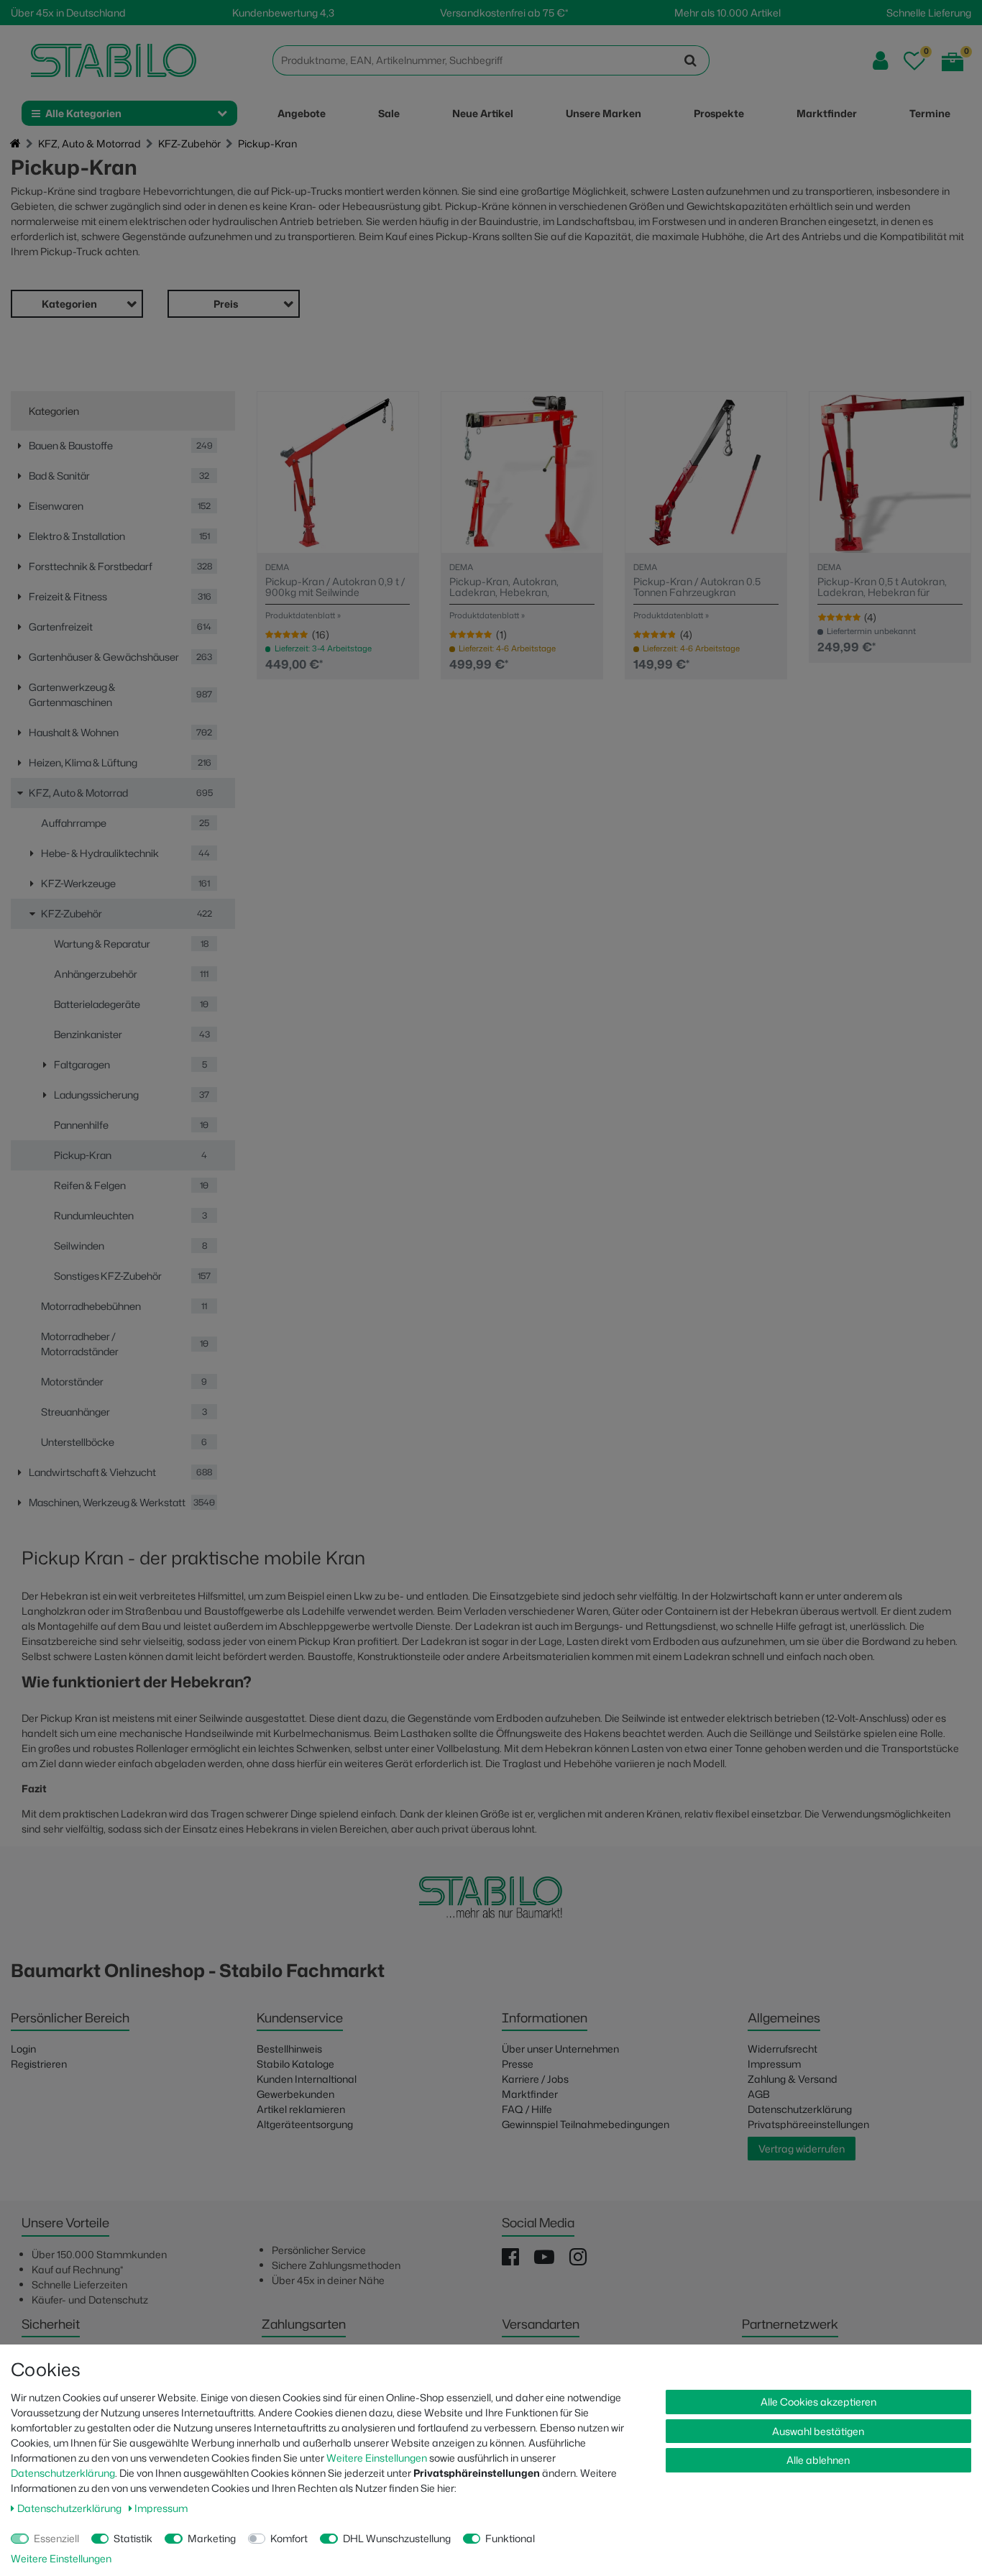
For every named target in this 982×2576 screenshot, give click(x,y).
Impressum (774, 2064)
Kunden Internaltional (307, 2079)
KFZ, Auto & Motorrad (90, 143)
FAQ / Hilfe (527, 2109)
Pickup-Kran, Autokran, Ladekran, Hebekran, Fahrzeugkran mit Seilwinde (514, 587)
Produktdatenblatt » (303, 615)
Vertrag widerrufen (802, 2149)
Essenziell (56, 2538)
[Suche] (691, 60)
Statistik (133, 2538)
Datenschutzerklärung (800, 2109)
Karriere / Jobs (535, 2079)
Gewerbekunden (295, 2094)
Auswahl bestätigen (818, 2431)
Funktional (510, 2538)
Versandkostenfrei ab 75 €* (504, 13)
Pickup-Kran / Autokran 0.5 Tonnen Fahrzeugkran (697, 587)
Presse (518, 2064)
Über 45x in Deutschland (68, 13)
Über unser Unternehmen (560, 2049)
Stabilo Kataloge (295, 2064)
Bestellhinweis (289, 2049)
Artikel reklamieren (301, 2109)
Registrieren (39, 2064)
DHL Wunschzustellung (397, 2538)
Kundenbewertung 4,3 (283, 13)
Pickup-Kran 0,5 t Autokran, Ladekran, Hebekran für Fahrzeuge (882, 587)
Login (23, 2049)
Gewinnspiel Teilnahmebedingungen (586, 2124)
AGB (759, 2094)
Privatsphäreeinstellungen (808, 2124)
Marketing (212, 2538)
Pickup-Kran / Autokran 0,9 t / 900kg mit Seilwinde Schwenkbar (335, 587)
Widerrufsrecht (783, 2049)
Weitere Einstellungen (377, 2458)
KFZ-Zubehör (189, 143)
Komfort (289, 2538)
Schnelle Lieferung (929, 13)
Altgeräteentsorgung (305, 2124)
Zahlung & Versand (793, 2079)
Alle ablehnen (818, 2460)
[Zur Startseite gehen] (15, 144)
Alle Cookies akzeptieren (818, 2402)
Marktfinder (530, 2094)
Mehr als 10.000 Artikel (728, 13)
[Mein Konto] (880, 61)
